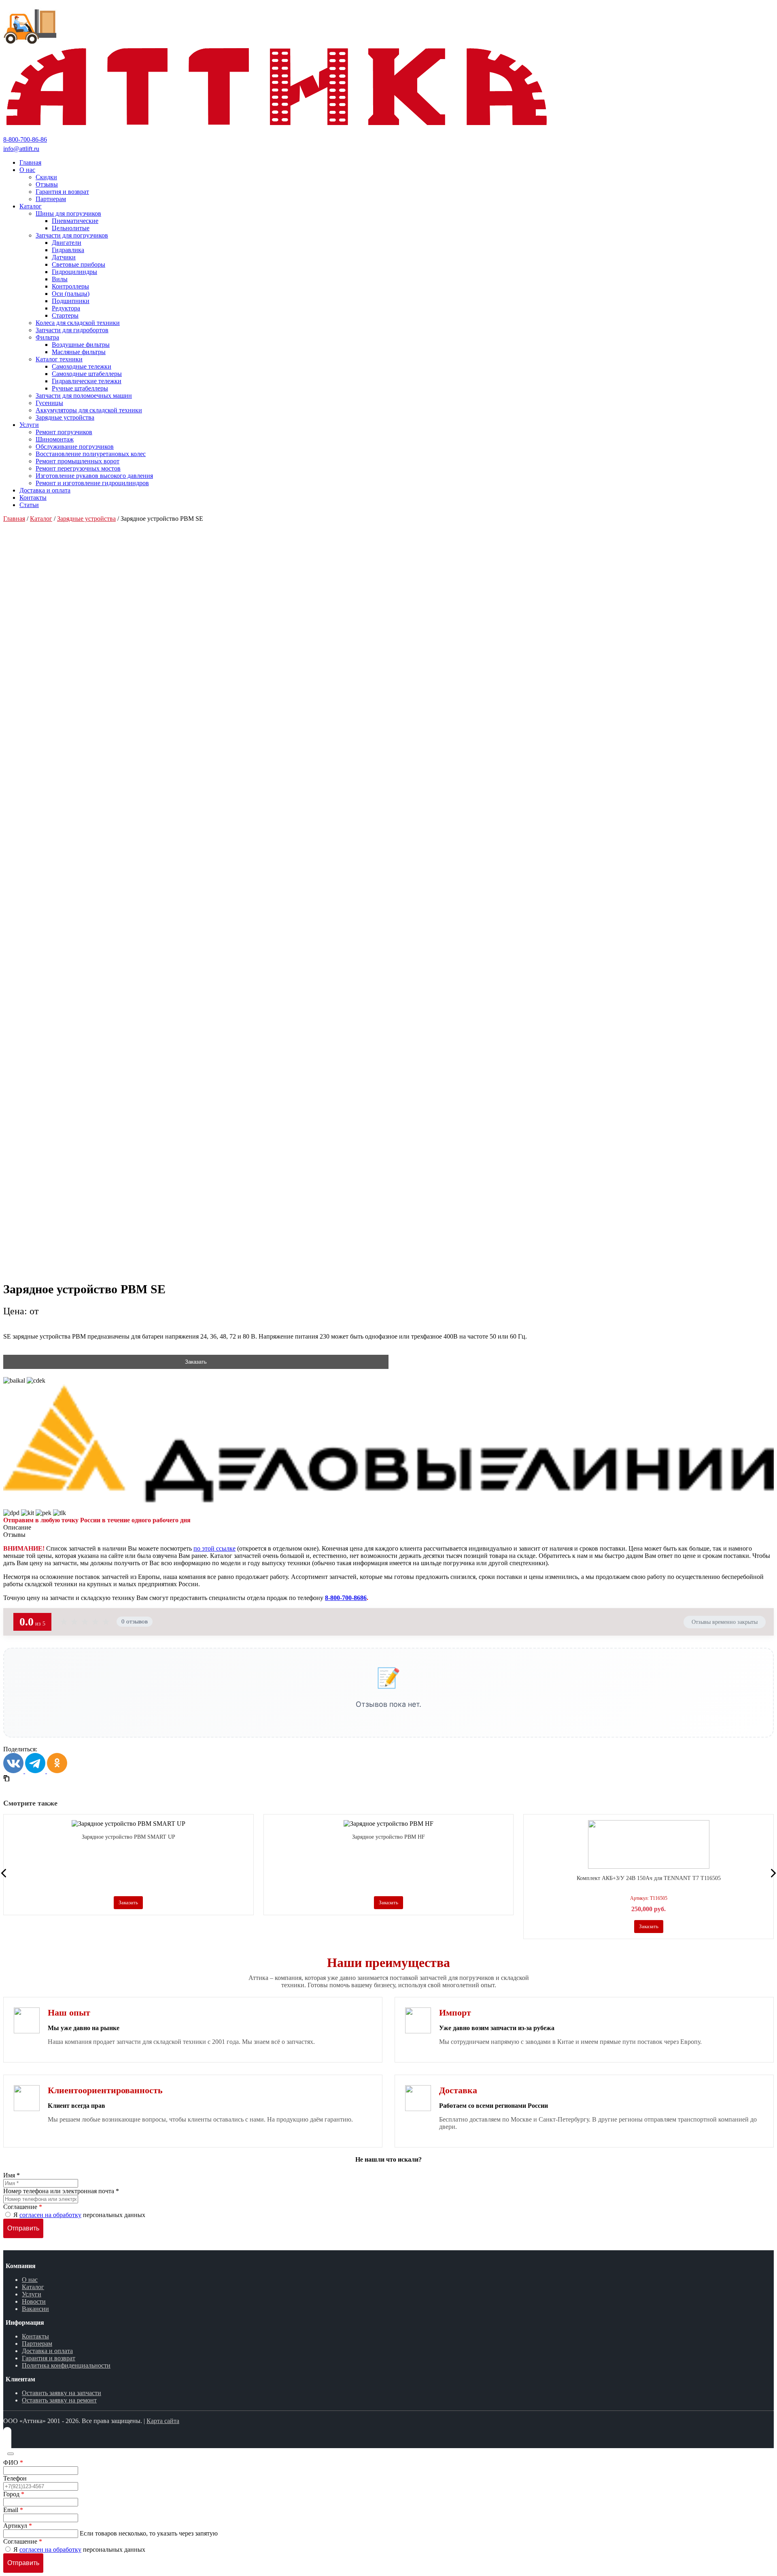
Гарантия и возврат (49, 2358)
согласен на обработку (50, 2215)
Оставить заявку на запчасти (62, 2393)
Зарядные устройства (86, 519)
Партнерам (37, 2344)
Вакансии (35, 2309)
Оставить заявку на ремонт (59, 2400)
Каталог (41, 519)
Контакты (35, 2336)
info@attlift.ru (21, 149)
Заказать (196, 1362)
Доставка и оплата (47, 2351)
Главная (14, 519)
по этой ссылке (214, 1548)
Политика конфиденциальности (66, 2365)
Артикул (18, 2526)
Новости (34, 2301)
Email (13, 2510)
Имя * (12, 2175)
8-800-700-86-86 (25, 139)
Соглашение (23, 2207)
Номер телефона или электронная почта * (61, 2191)
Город (14, 2494)
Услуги (32, 2294)
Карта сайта (163, 2421)
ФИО (13, 2462)
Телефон (15, 2478)
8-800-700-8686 (346, 1598)
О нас (30, 2280)
